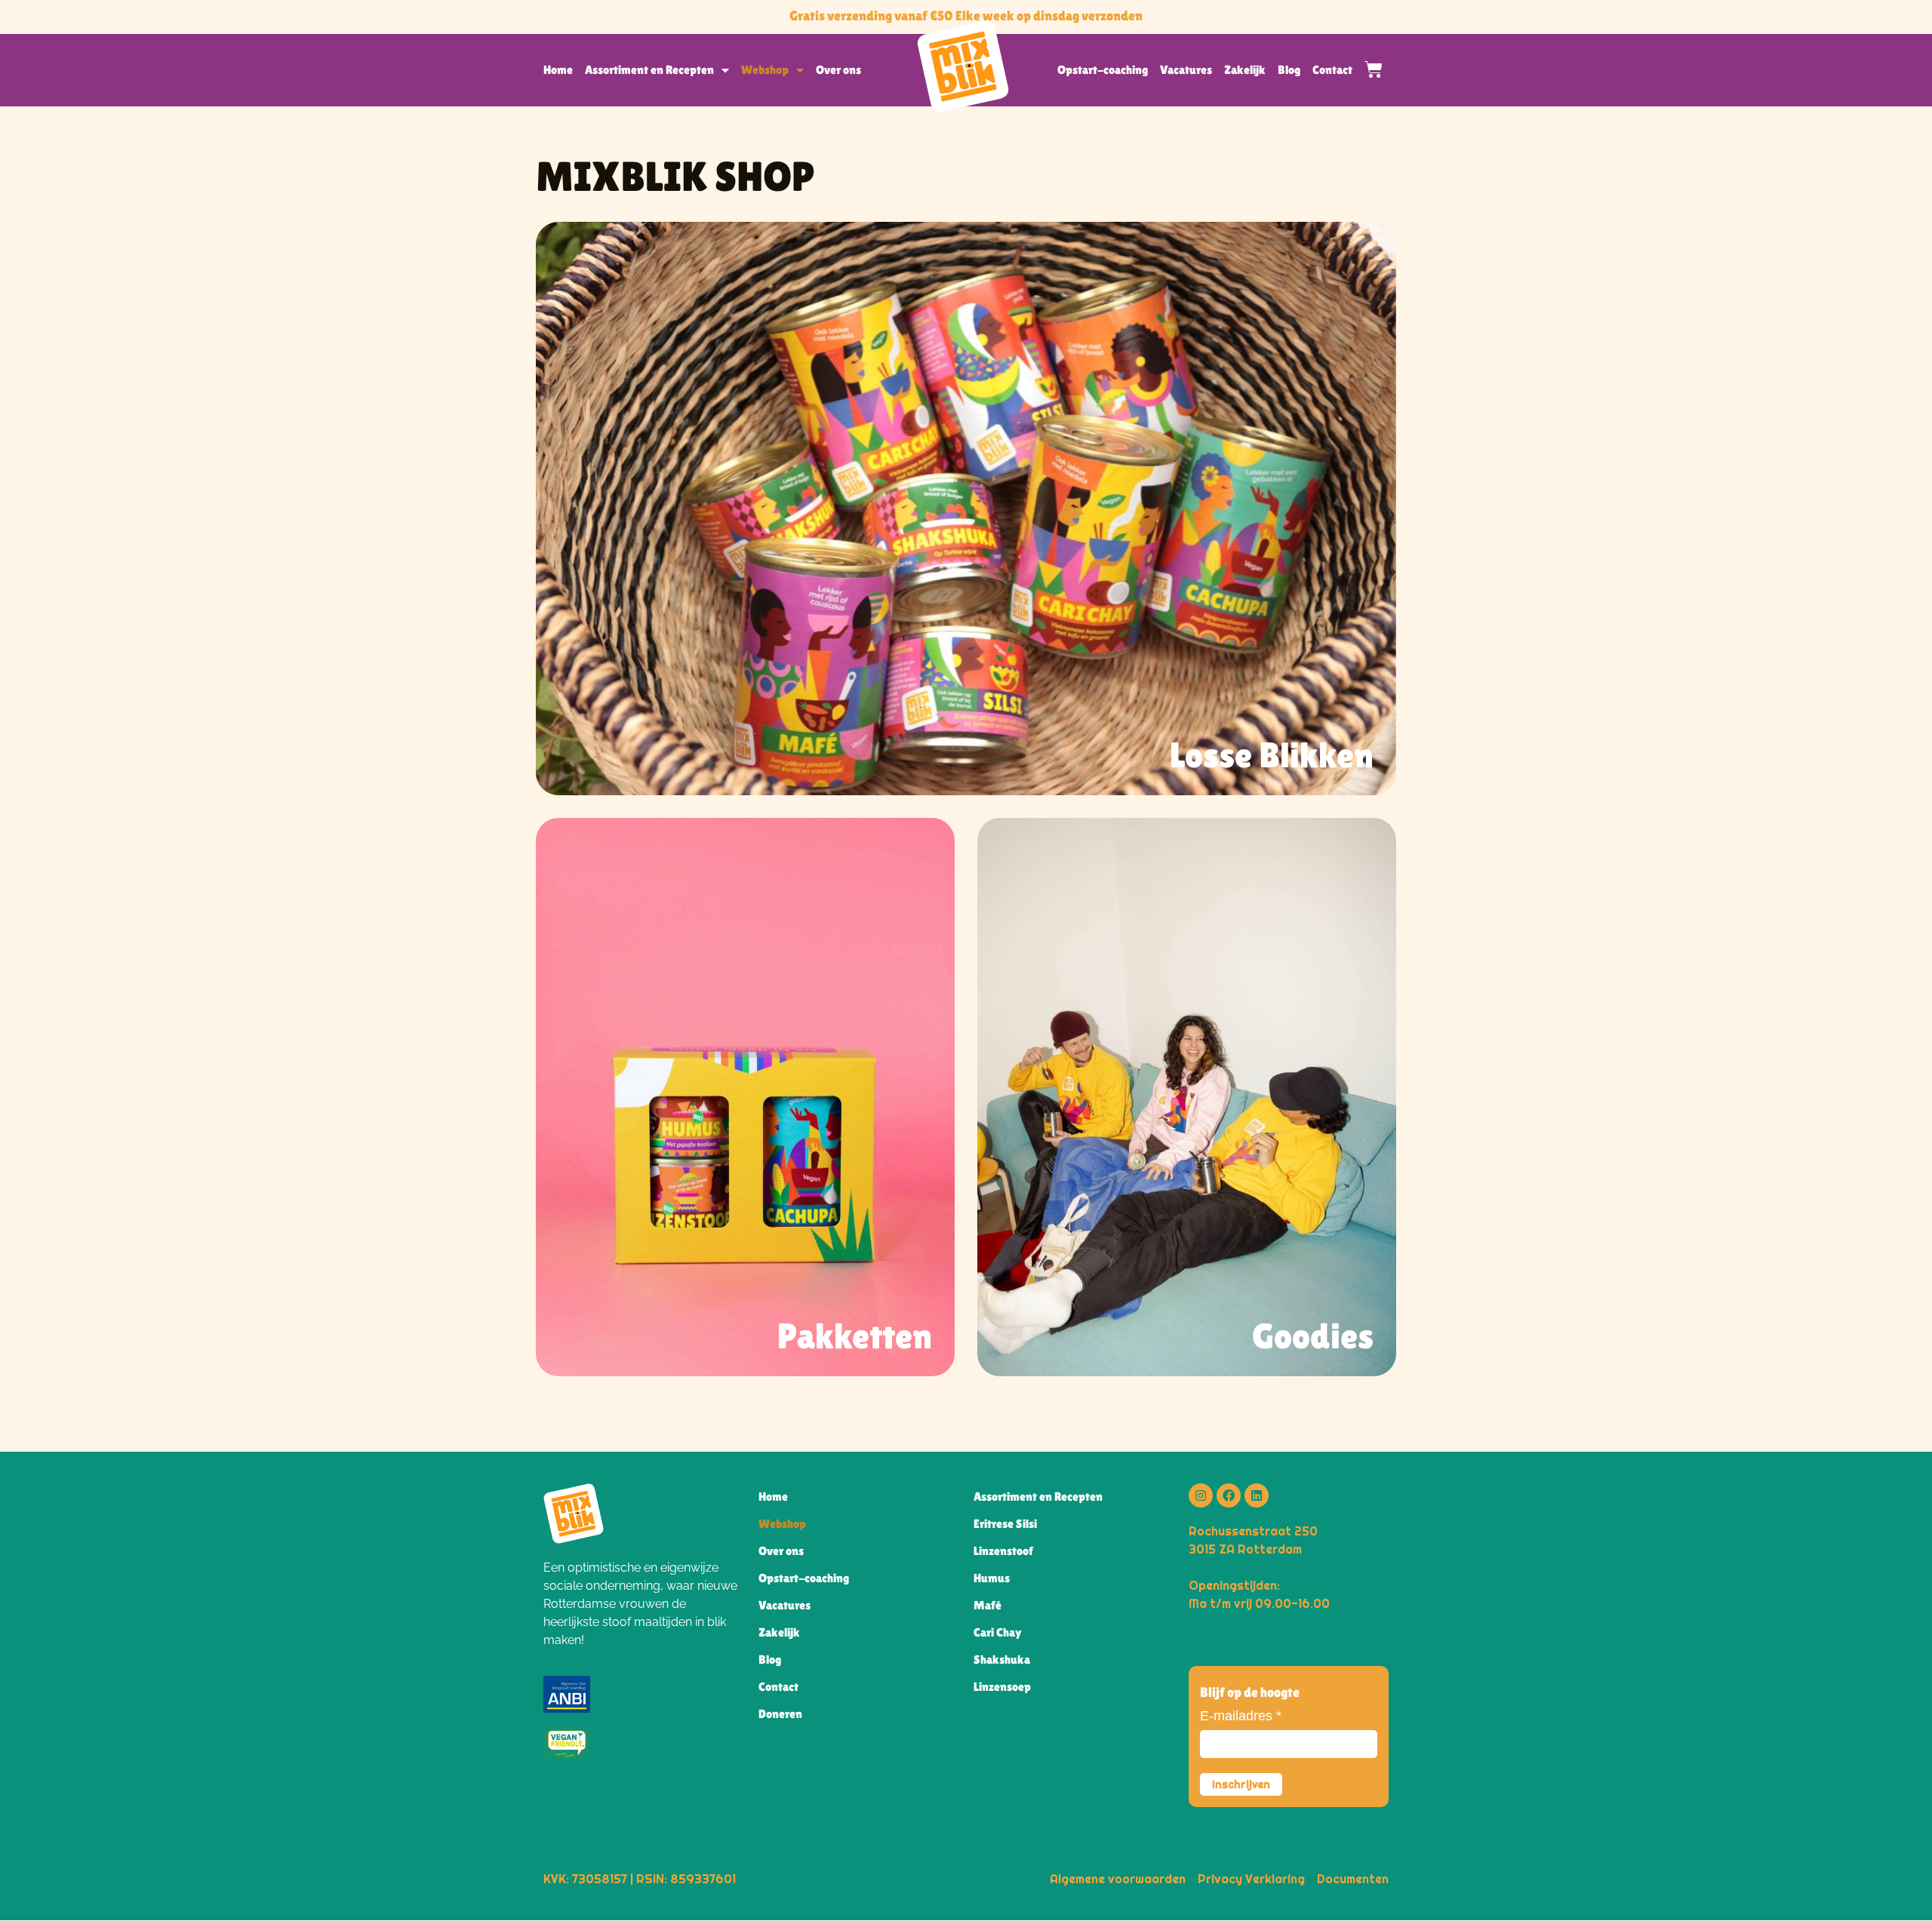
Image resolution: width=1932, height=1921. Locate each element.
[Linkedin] (1257, 1495)
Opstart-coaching (1103, 70)
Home (558, 70)
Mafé (988, 1605)
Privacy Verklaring (1251, 1879)
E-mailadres (1241, 1716)
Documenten (1353, 1879)
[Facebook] (1229, 1495)
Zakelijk (1245, 70)
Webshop (765, 70)
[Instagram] (1201, 1495)
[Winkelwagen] (1367, 69)
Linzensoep (1002, 1687)
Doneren (780, 1714)
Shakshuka (1002, 1660)
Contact (1332, 70)
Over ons (838, 70)
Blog (1289, 70)
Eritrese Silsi (1005, 1524)
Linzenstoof (1003, 1551)
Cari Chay (998, 1632)
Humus (992, 1578)
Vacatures (1186, 70)
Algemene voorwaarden (1118, 1879)
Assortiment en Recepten (649, 70)
